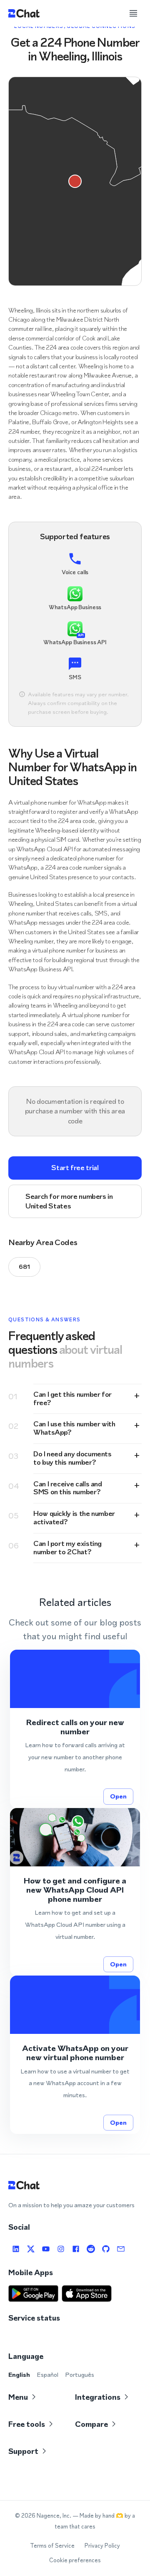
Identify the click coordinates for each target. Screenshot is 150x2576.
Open (118, 1796)
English (19, 2375)
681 (24, 1267)
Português (80, 2375)
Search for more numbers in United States (69, 1201)
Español (47, 2375)
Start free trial (75, 1168)
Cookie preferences (75, 2560)
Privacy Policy (102, 2546)
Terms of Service (52, 2546)
